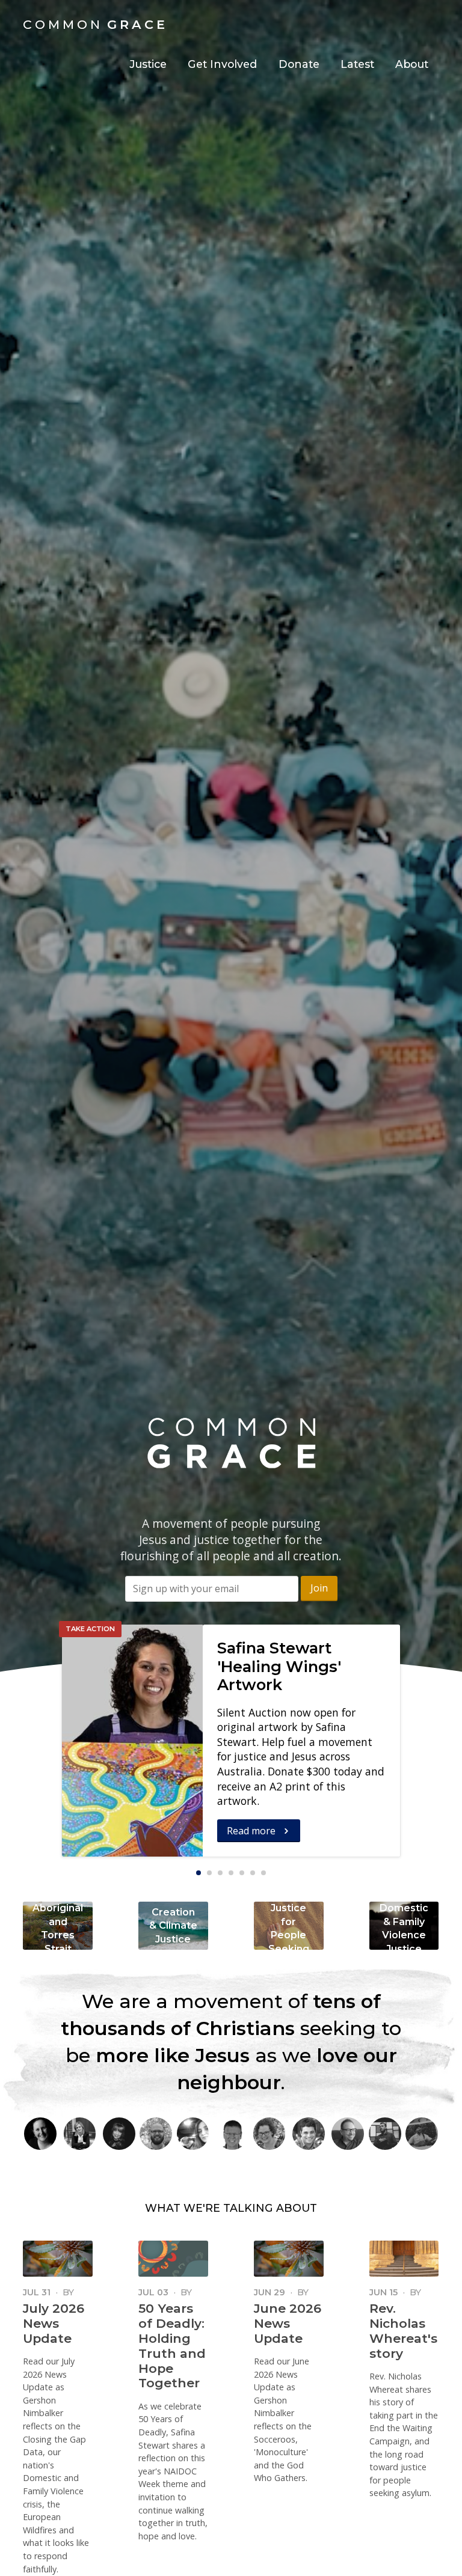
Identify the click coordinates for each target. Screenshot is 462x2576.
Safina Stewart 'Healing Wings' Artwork (279, 1666)
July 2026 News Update (54, 2323)
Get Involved (222, 64)
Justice (148, 64)
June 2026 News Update (288, 2323)
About (412, 64)
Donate (299, 64)
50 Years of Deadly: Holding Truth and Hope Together (172, 2346)
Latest (357, 64)
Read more (252, 1831)
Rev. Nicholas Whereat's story (403, 2331)
